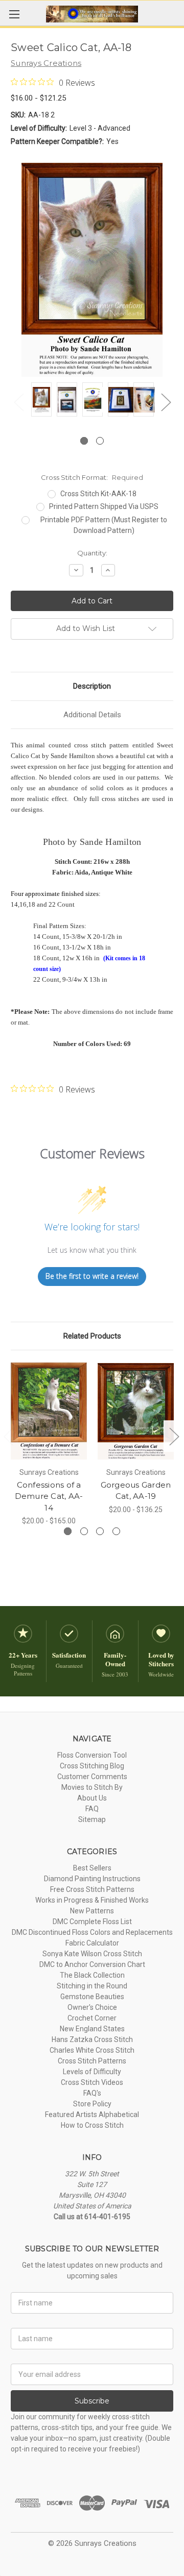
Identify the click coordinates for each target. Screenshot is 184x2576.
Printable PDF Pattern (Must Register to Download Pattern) (104, 525)
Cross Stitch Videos (92, 2082)
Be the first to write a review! (92, 1276)
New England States (92, 2029)
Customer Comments (92, 1777)
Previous (18, 402)
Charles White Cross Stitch (92, 2050)
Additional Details (92, 715)
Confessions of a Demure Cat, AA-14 (49, 1496)
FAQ (92, 1809)
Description (92, 686)
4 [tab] (116, 1531)
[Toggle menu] (14, 14)
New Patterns (92, 1911)
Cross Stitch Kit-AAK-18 (98, 494)
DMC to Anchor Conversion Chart (92, 1964)
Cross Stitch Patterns (92, 2061)
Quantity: (92, 553)
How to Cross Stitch (92, 2125)
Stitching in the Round (92, 1986)
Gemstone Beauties (92, 1997)
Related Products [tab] (92, 1336)
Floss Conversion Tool (92, 1755)
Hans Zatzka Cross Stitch (92, 2039)
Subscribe (92, 2401)
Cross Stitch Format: (92, 477)
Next (166, 402)
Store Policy (92, 2104)
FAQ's (92, 2093)
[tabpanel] (41, 401)
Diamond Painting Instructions (92, 1879)
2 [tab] (100, 441)
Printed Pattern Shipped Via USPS (104, 506)
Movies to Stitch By (92, 1787)
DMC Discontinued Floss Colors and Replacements (92, 1932)
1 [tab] (84, 441)
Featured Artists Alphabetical (92, 2115)
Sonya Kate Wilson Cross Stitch (92, 1954)
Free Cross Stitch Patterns (92, 1889)
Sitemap (92, 1819)
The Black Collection (92, 1975)
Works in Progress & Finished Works (92, 1900)
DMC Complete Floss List (92, 1922)
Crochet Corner (92, 2018)
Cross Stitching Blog (92, 1766)
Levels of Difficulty (92, 2072)
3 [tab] (100, 1531)
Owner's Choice (92, 2007)
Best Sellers (92, 1868)
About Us (92, 1798)
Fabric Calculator (92, 1943)
